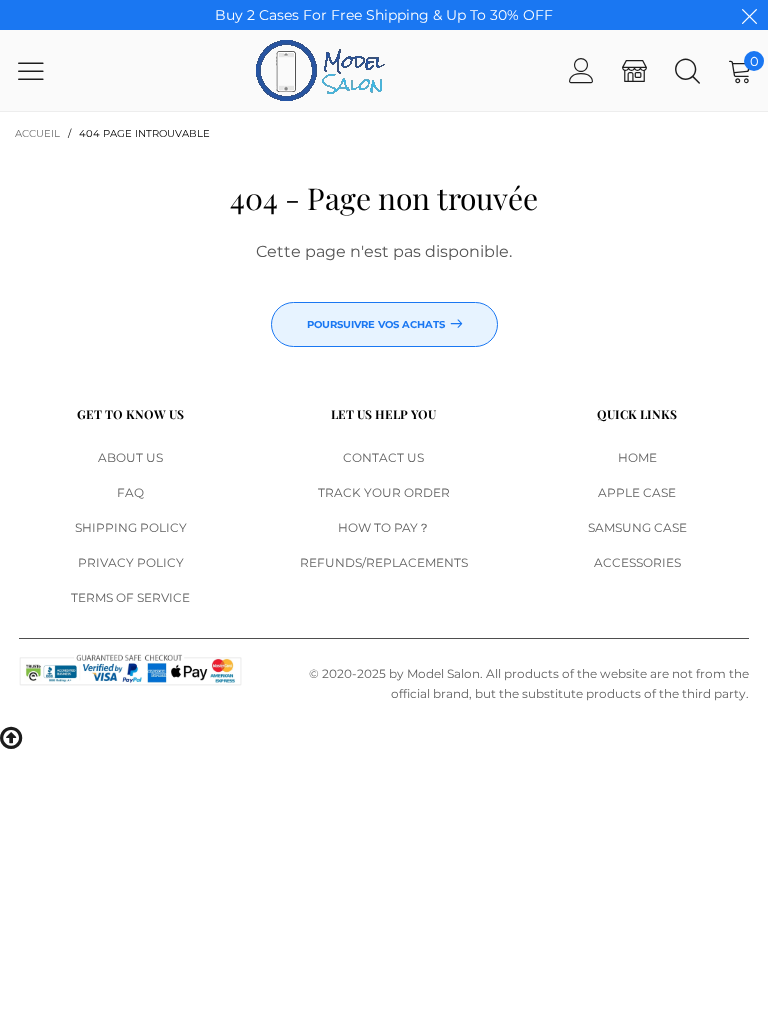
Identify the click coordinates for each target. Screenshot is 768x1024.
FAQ (130, 492)
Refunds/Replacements (384, 562)
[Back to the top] (11, 736)
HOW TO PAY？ (384, 527)
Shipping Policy (131, 527)
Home (637, 457)
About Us (130, 457)
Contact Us (383, 457)
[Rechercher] (687, 70)
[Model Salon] (320, 70)
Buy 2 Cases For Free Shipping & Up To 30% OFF (384, 15)
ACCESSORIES (637, 562)
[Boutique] (634, 70)
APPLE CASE (637, 492)
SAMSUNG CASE (637, 527)
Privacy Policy (131, 562)
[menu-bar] (43, 71)
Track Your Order (384, 492)
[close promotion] (749, 15)
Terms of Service (130, 597)
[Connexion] (581, 70)
